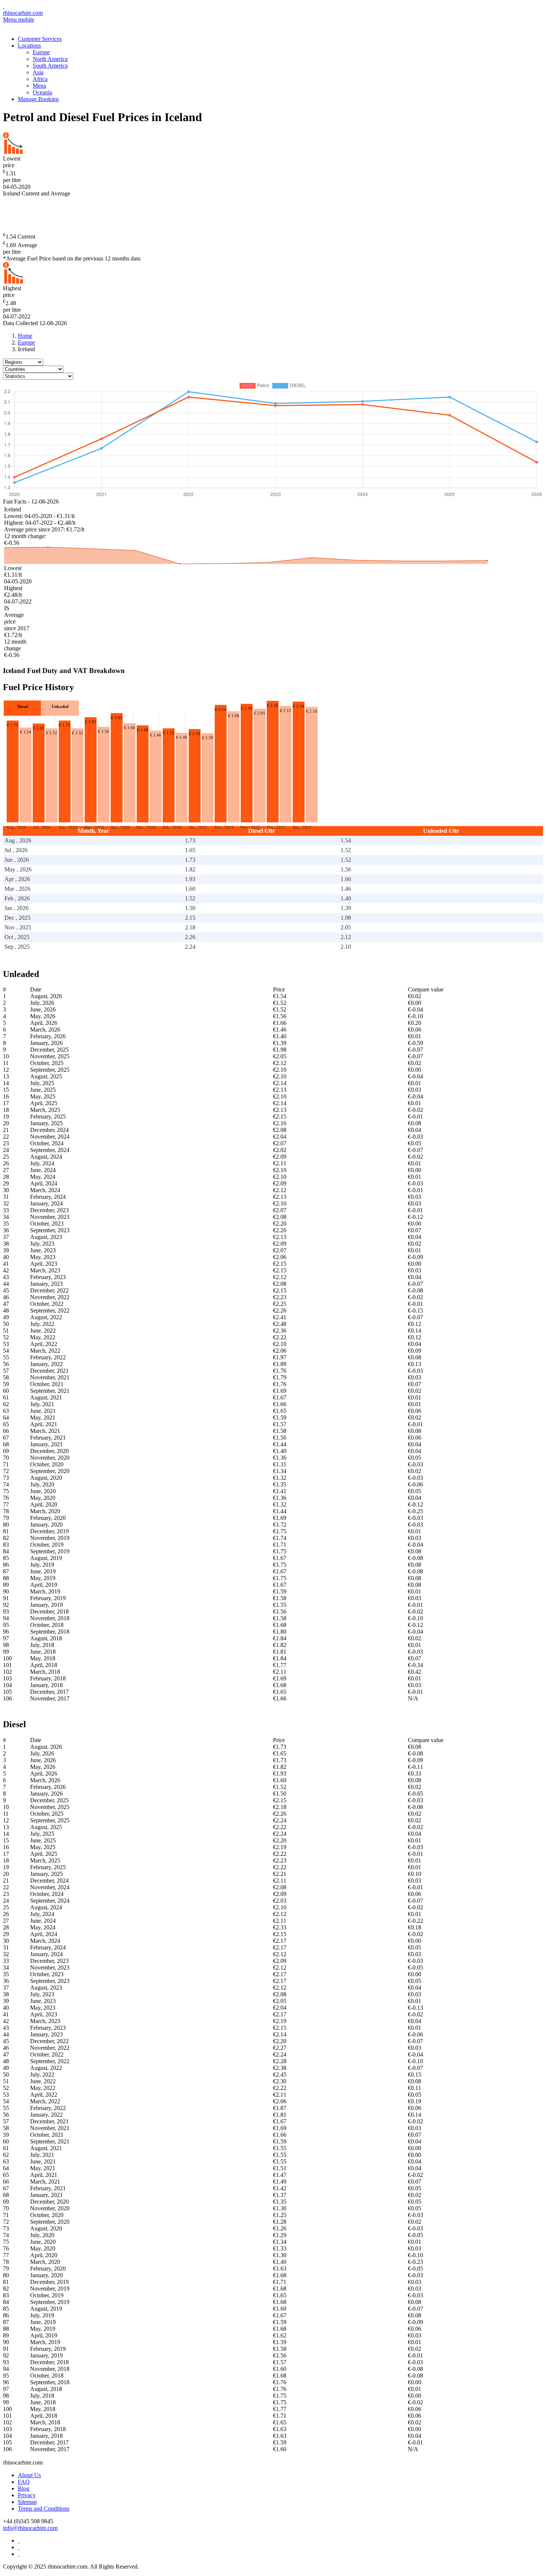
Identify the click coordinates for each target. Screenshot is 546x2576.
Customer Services (40, 39)
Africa (40, 79)
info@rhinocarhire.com (30, 2528)
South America (50, 66)
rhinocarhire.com (23, 13)
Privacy (27, 2495)
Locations (29, 46)
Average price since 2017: (35, 529)
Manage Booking (38, 99)
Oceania (42, 92)
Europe (41, 52)
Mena (39, 86)
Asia (38, 72)
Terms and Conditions (44, 2509)
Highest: (14, 523)
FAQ (24, 2482)
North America (50, 59)
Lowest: (14, 516)
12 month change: (25, 536)
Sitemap (27, 2502)
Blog (24, 2488)
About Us (29, 2475)
